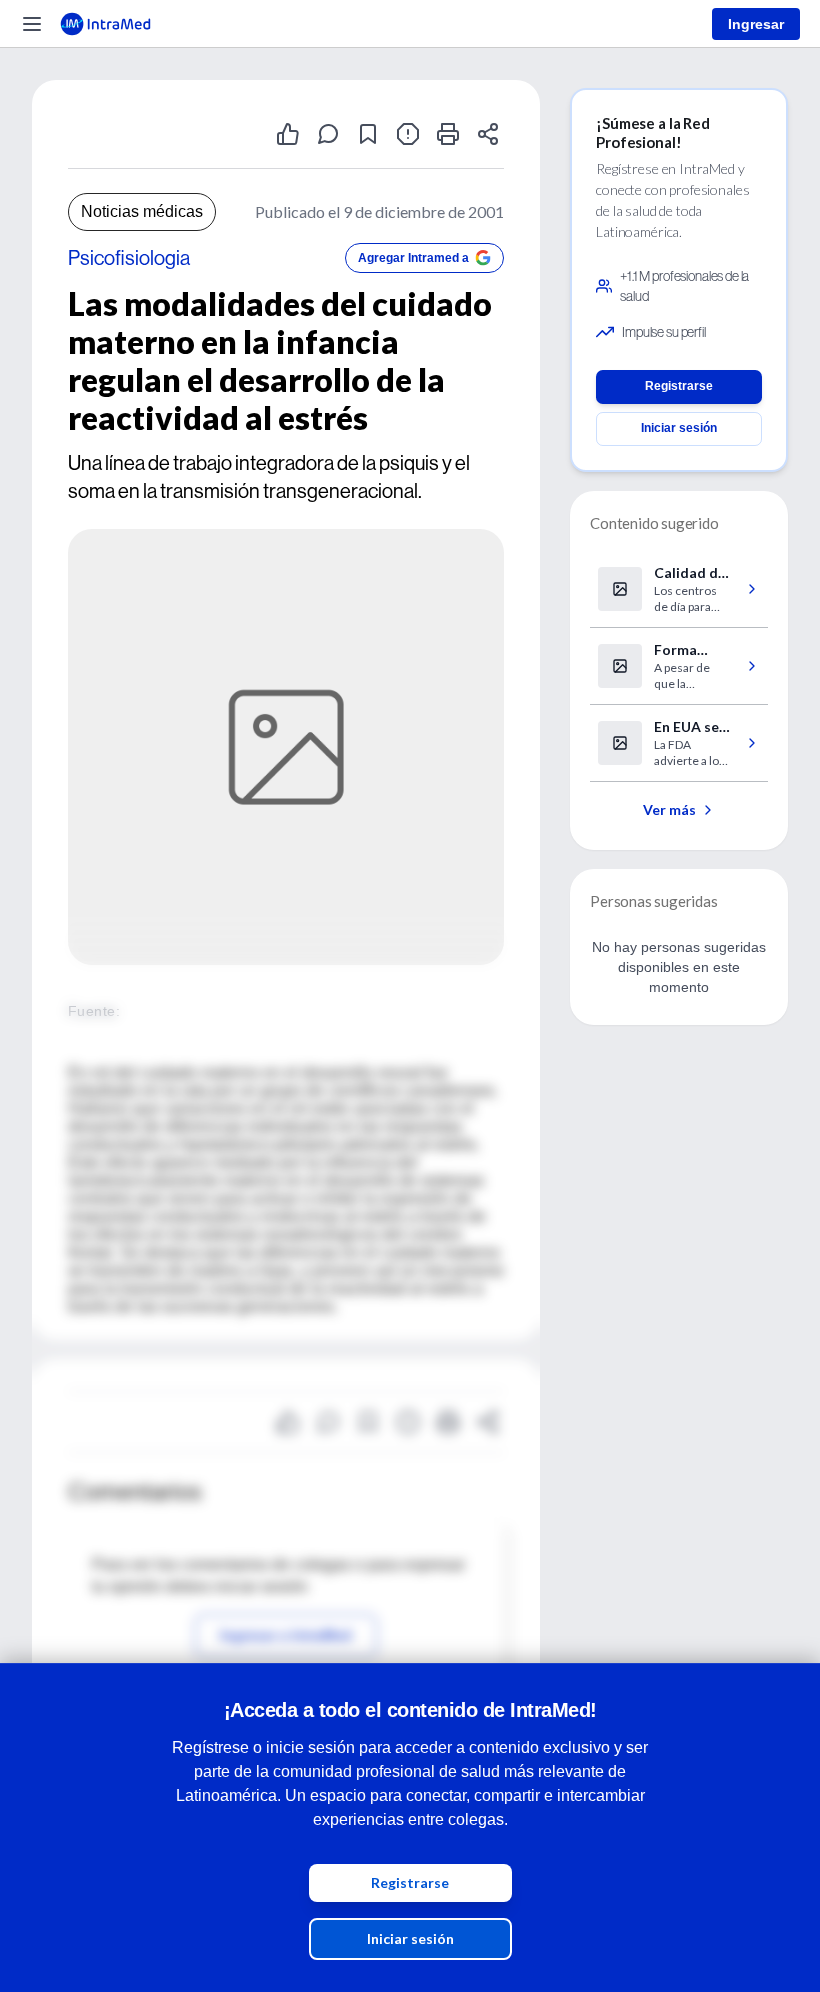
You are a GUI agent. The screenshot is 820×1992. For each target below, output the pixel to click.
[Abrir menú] (32, 24)
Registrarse (410, 1882)
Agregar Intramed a (413, 258)
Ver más (669, 809)
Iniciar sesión (410, 1938)
